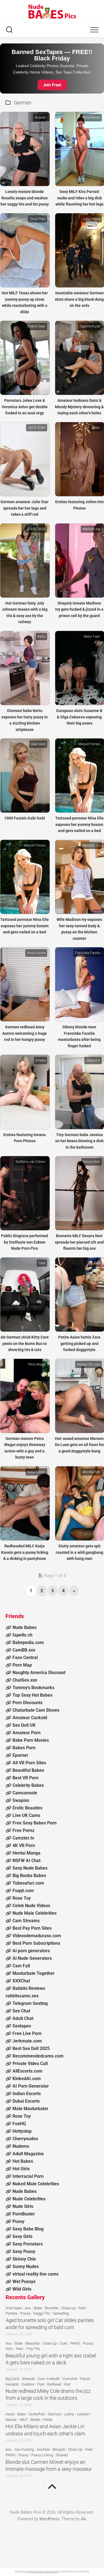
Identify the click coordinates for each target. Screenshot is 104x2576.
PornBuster (24, 2214)
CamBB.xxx (24, 1650)
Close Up (68, 2308)
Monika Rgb (91, 1472)
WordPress (49, 2519)
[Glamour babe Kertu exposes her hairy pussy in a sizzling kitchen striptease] (25, 668)
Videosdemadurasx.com (37, 1936)
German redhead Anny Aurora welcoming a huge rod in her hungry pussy (25, 1033)
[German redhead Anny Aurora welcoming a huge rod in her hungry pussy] (25, 984)
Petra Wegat (37, 1364)
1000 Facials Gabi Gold (25, 818)
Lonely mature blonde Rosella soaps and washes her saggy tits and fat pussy (25, 198)
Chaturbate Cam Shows (36, 1710)
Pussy (18, 2221)
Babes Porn (24, 1748)
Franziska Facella (87, 953)
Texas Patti (38, 219)
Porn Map (22, 1665)
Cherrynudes (25, 2139)
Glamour (54, 2414)
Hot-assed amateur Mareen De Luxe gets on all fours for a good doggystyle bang (79, 1445)
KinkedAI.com (27, 2079)
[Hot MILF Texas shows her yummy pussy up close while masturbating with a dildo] (25, 250)
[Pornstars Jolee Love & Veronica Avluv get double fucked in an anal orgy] (25, 358)
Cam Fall (21, 1966)
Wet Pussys (24, 2282)
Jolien (96, 428)
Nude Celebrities (29, 2199)
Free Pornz (23, 1830)
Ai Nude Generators (32, 1958)
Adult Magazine (28, 2154)
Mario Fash (92, 637)
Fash (42, 1263)
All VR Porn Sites (29, 1763)
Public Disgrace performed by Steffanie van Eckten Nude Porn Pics (25, 1242)
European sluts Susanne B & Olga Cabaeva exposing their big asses (79, 717)
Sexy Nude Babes (30, 1868)
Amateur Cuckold (30, 1718)
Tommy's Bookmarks (33, 1688)
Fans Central (25, 1658)
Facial (85, 2379)
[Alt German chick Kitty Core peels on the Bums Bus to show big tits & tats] (25, 1295)
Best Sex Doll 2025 (31, 2048)
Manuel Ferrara (89, 744)
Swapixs (21, 1800)
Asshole (43, 2449)
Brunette (52, 2308)
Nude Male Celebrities (35, 1913)
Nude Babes (25, 1627)
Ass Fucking (24, 2449)
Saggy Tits (42, 2313)
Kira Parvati (92, 118)
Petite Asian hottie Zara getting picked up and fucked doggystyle (79, 1343)
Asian (10, 2414)
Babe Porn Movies (31, 1740)
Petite (48, 2420)
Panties (12, 2313)
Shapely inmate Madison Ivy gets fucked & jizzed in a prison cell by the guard (79, 609)
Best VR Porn (26, 1778)
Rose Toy (22, 1898)
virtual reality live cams (35, 2274)
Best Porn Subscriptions (36, 1943)
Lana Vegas (92, 219)
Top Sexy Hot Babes (32, 1695)
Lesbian (83, 2414)
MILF (24, 2420)
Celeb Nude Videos (31, 1906)
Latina (69, 2414)
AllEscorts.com (27, 2071)
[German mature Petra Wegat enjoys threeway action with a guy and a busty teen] (25, 1396)
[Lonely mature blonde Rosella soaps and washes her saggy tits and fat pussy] (25, 149)
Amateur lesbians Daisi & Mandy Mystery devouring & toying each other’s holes (79, 407)
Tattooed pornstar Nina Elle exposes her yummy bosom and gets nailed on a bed (79, 824)
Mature (11, 2420)
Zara (97, 1263)
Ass (28, 2308)
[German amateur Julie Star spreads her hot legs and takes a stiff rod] (25, 459)
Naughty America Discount (39, 1673)
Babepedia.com (28, 1642)
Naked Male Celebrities (36, 2184)
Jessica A (93, 1060)
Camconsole (25, 1793)
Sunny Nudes (26, 2266)
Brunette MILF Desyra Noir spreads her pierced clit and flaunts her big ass (79, 1242)
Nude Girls (23, 2206)
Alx (83, 2519)
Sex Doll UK (24, 1725)
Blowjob (28, 2379)
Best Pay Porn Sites (32, 1928)
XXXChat (21, 1981)
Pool (41, 2384)
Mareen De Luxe (88, 1364)
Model (35, 2420)
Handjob (12, 2384)
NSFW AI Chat (26, 1861)
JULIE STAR (37, 428)
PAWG (75, 2343)
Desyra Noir (92, 1162)
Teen (19, 2349)
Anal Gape (14, 2308)
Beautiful (33, 2343)
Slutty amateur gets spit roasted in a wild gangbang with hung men (79, 1552)
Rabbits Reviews (29, 1988)
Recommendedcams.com (38, 2056)
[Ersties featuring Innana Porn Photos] (25, 1092)
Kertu (41, 637)
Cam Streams (26, 1921)
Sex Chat (21, 2011)
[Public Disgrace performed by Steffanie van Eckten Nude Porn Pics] (25, 1193)
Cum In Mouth (49, 2379)
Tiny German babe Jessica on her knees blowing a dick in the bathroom (79, 1141)
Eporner (20, 1755)
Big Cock (12, 2379)
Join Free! (52, 85)
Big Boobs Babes (29, 1876)
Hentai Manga (26, 1853)
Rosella (40, 118)
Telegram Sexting (30, 2003)
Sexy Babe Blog (28, 2229)
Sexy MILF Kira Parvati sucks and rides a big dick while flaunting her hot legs (79, 198)
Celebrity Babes (28, 1785)
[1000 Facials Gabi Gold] (25, 776)
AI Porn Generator (31, 2086)
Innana (40, 1060)
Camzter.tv (23, 1838)
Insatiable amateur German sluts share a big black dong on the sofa (79, 299)
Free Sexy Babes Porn (35, 1823)
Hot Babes (23, 2161)
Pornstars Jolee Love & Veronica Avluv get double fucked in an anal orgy (25, 407)
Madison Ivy (91, 529)
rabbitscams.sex (22, 1996)
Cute (64, 2343)
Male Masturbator (30, 2109)
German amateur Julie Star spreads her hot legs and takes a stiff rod (25, 508)
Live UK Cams (26, 1815)
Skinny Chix (24, 2259)
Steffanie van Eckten (31, 1162)
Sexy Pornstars (28, 2244)
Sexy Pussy (24, 2251)
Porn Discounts (27, 1703)
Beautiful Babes (28, 1770)
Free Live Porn (27, 2033)
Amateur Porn (26, 1733)
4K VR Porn (24, 1845)
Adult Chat (23, 2018)
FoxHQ (19, 2124)
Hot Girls (21, 2169)
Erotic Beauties (27, 1808)
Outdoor (28, 2384)
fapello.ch (22, 1635)
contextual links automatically (42, 2572)
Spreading (61, 2313)
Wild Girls (22, 2289)
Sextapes (22, 2026)
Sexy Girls (22, 2236)
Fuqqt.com (23, 1891)
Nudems (21, 2146)
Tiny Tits (33, 2349)
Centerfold (37, 2414)
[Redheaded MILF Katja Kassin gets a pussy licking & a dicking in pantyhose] (25, 1503)
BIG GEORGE (36, 529)
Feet (82, 2308)
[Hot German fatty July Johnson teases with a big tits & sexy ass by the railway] (25, 561)
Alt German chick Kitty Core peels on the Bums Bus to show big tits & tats (25, 1343)
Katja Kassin (36, 1472)
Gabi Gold (38, 744)
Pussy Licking (42, 2455)
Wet (67, 2384)
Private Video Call (30, 2064)
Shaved (62, 2455)
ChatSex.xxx (25, 1680)
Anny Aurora (36, 953)
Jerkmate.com (27, 2041)
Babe (38, 2308)
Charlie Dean (36, 326)
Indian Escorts (27, 2094)
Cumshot (70, 2379)
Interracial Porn (28, 2176)
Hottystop (22, 2131)
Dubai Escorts (26, 2101)
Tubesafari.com (28, 1883)
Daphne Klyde (90, 326)
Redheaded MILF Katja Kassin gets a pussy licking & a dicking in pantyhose (25, 1552)
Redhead (54, 2384)
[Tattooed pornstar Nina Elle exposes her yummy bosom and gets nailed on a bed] (25, 877)
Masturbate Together (34, 1973)
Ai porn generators (31, 1951)
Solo (9, 2349)
